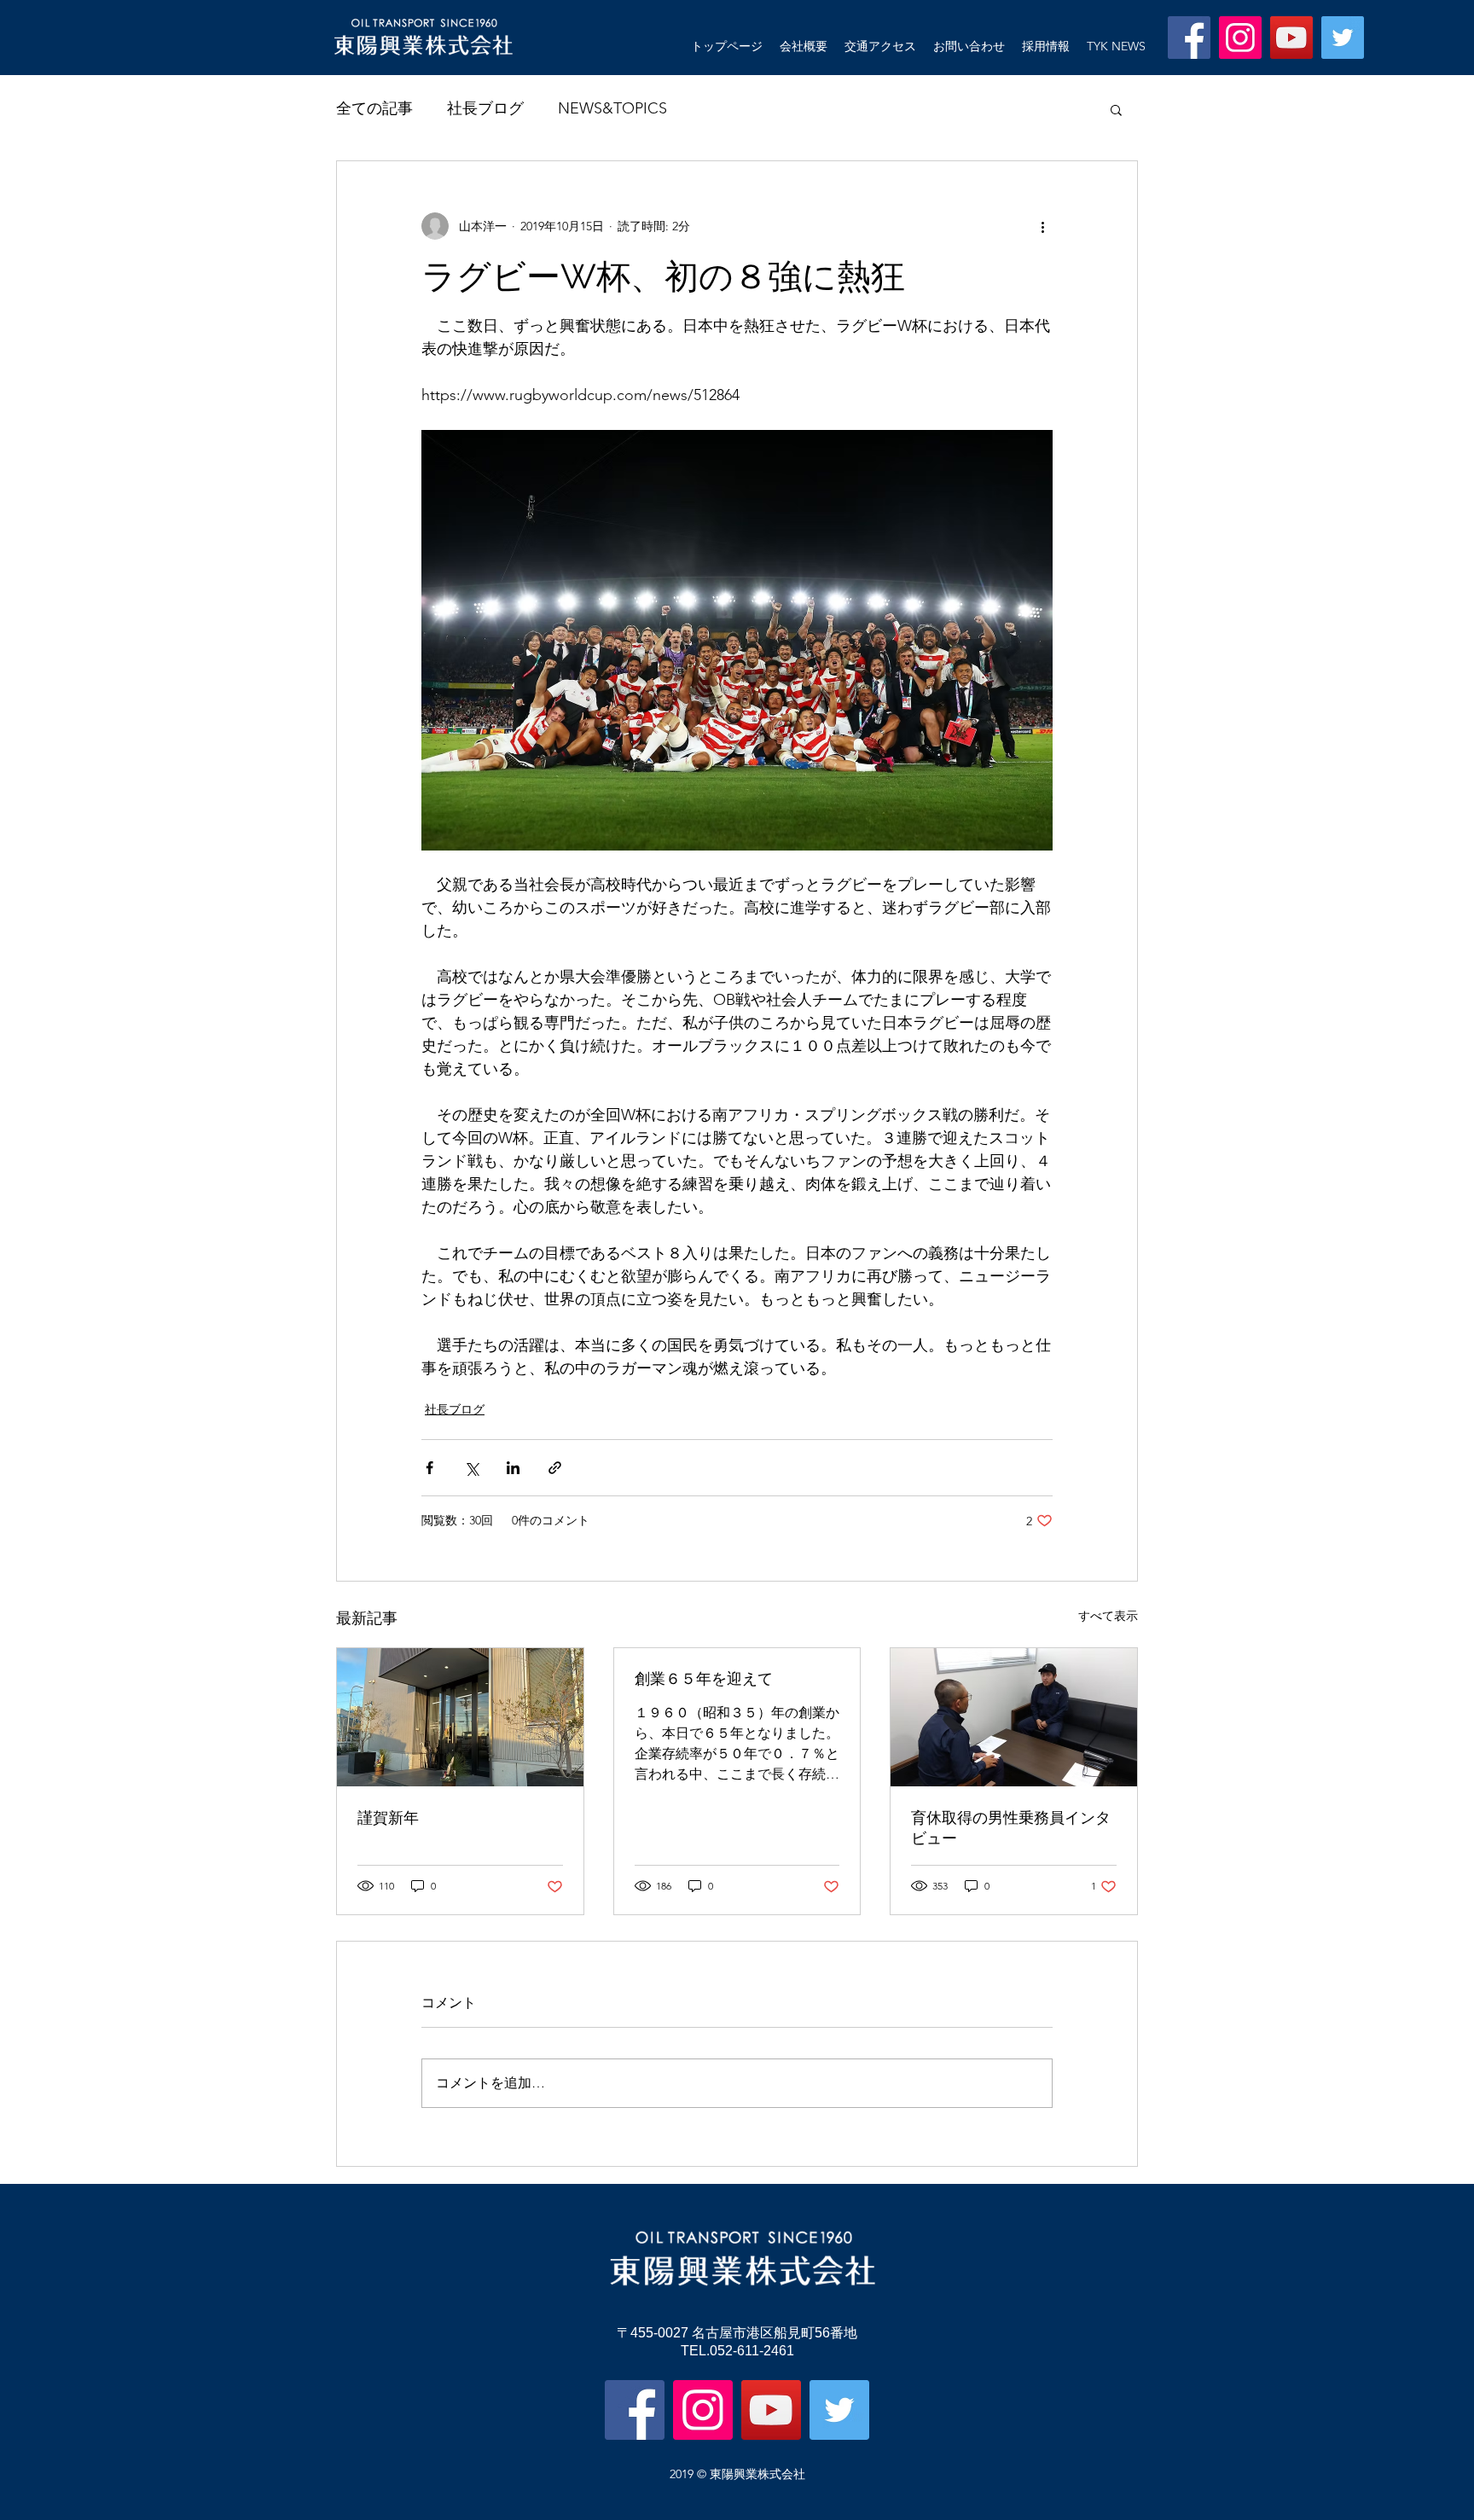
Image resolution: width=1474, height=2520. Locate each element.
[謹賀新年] (460, 1717)
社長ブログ (485, 108)
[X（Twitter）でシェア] (471, 1468)
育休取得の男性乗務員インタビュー (1011, 1828)
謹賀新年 (388, 1817)
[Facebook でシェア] (429, 1468)
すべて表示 (1108, 1616)
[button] (1116, 109)
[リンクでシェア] (555, 1468)
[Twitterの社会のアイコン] (1343, 38)
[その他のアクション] (1042, 226)
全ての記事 (374, 108)
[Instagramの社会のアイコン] (1240, 38)
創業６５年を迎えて (704, 1678)
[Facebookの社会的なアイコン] (1189, 38)
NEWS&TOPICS (612, 108)
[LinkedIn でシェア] (513, 1468)
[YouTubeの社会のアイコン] (1291, 38)
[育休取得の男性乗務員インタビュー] (1014, 1717)
